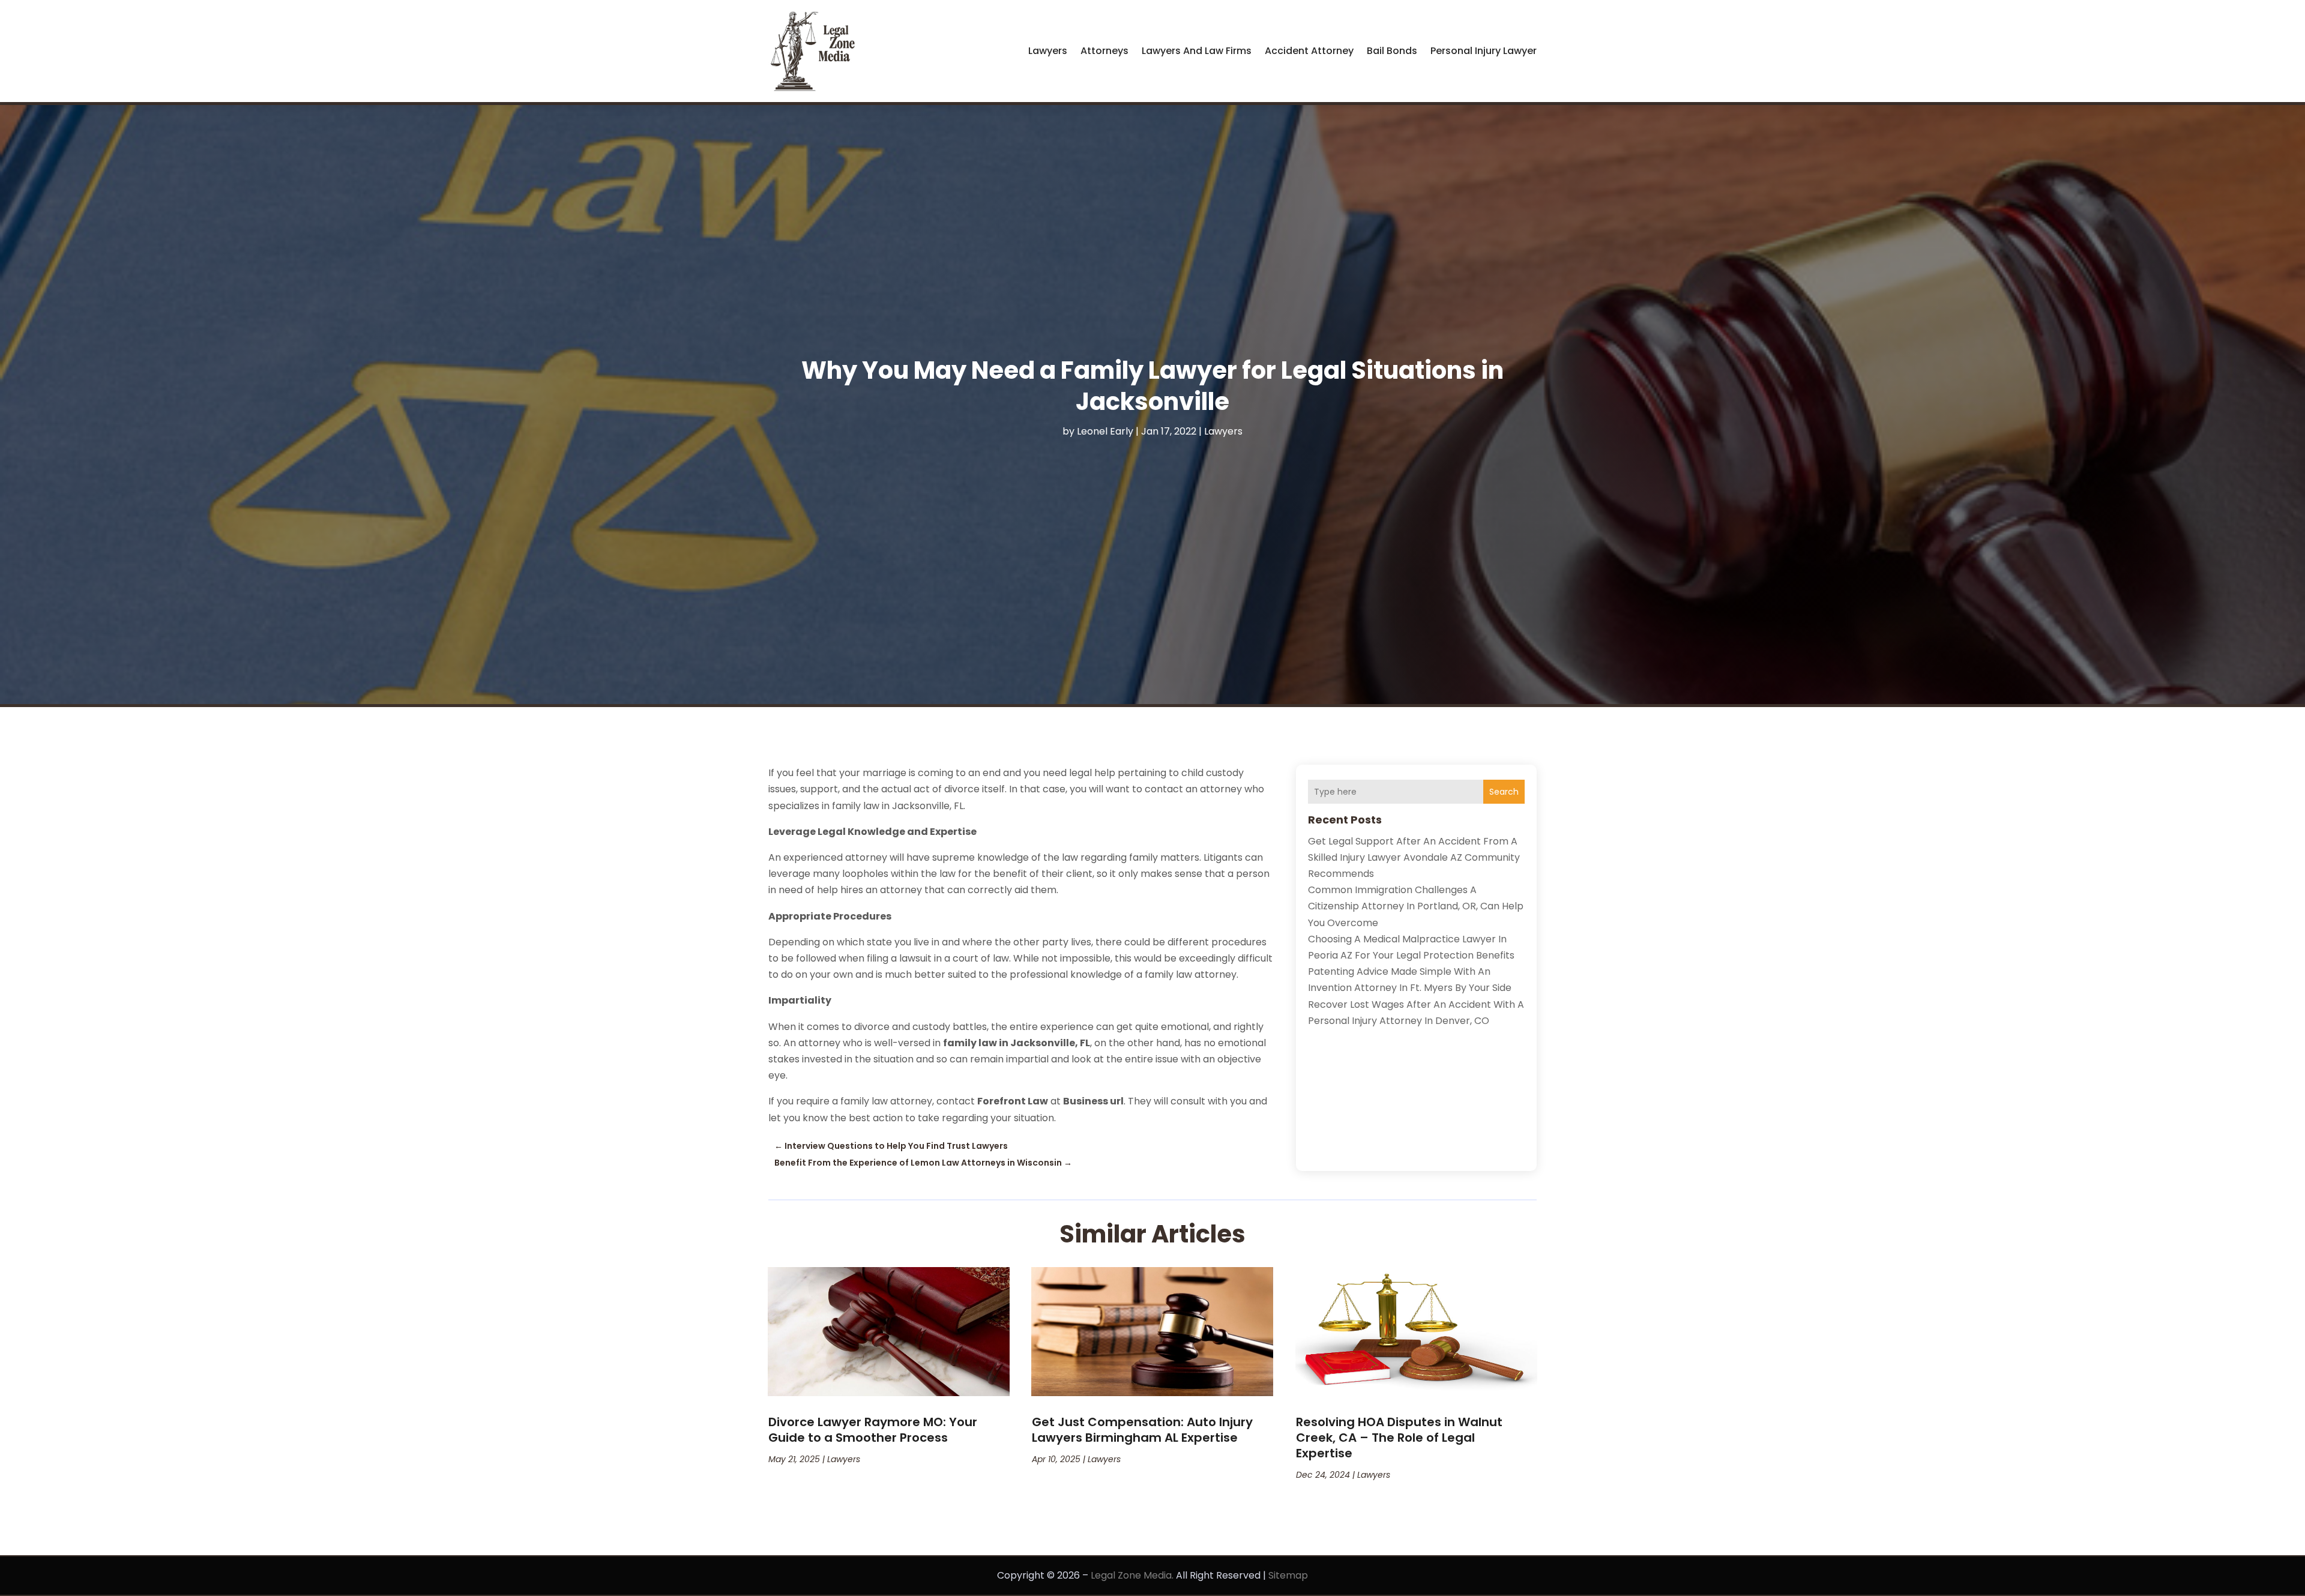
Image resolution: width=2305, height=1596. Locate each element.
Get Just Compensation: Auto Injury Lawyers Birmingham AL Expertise (1142, 1430)
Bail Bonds (1392, 51)
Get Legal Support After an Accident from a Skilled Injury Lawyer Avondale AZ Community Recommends (1414, 857)
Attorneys (1104, 51)
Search (1504, 792)
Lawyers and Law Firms (1197, 51)
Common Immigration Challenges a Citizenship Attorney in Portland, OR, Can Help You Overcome (1416, 906)
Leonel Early (1105, 431)
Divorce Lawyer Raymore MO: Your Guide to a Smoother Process (873, 1430)
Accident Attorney (1309, 51)
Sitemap (1288, 1575)
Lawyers (1048, 51)
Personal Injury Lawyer (1484, 51)
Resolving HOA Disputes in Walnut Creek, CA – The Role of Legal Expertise (1399, 1438)
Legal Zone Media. (1132, 1575)
